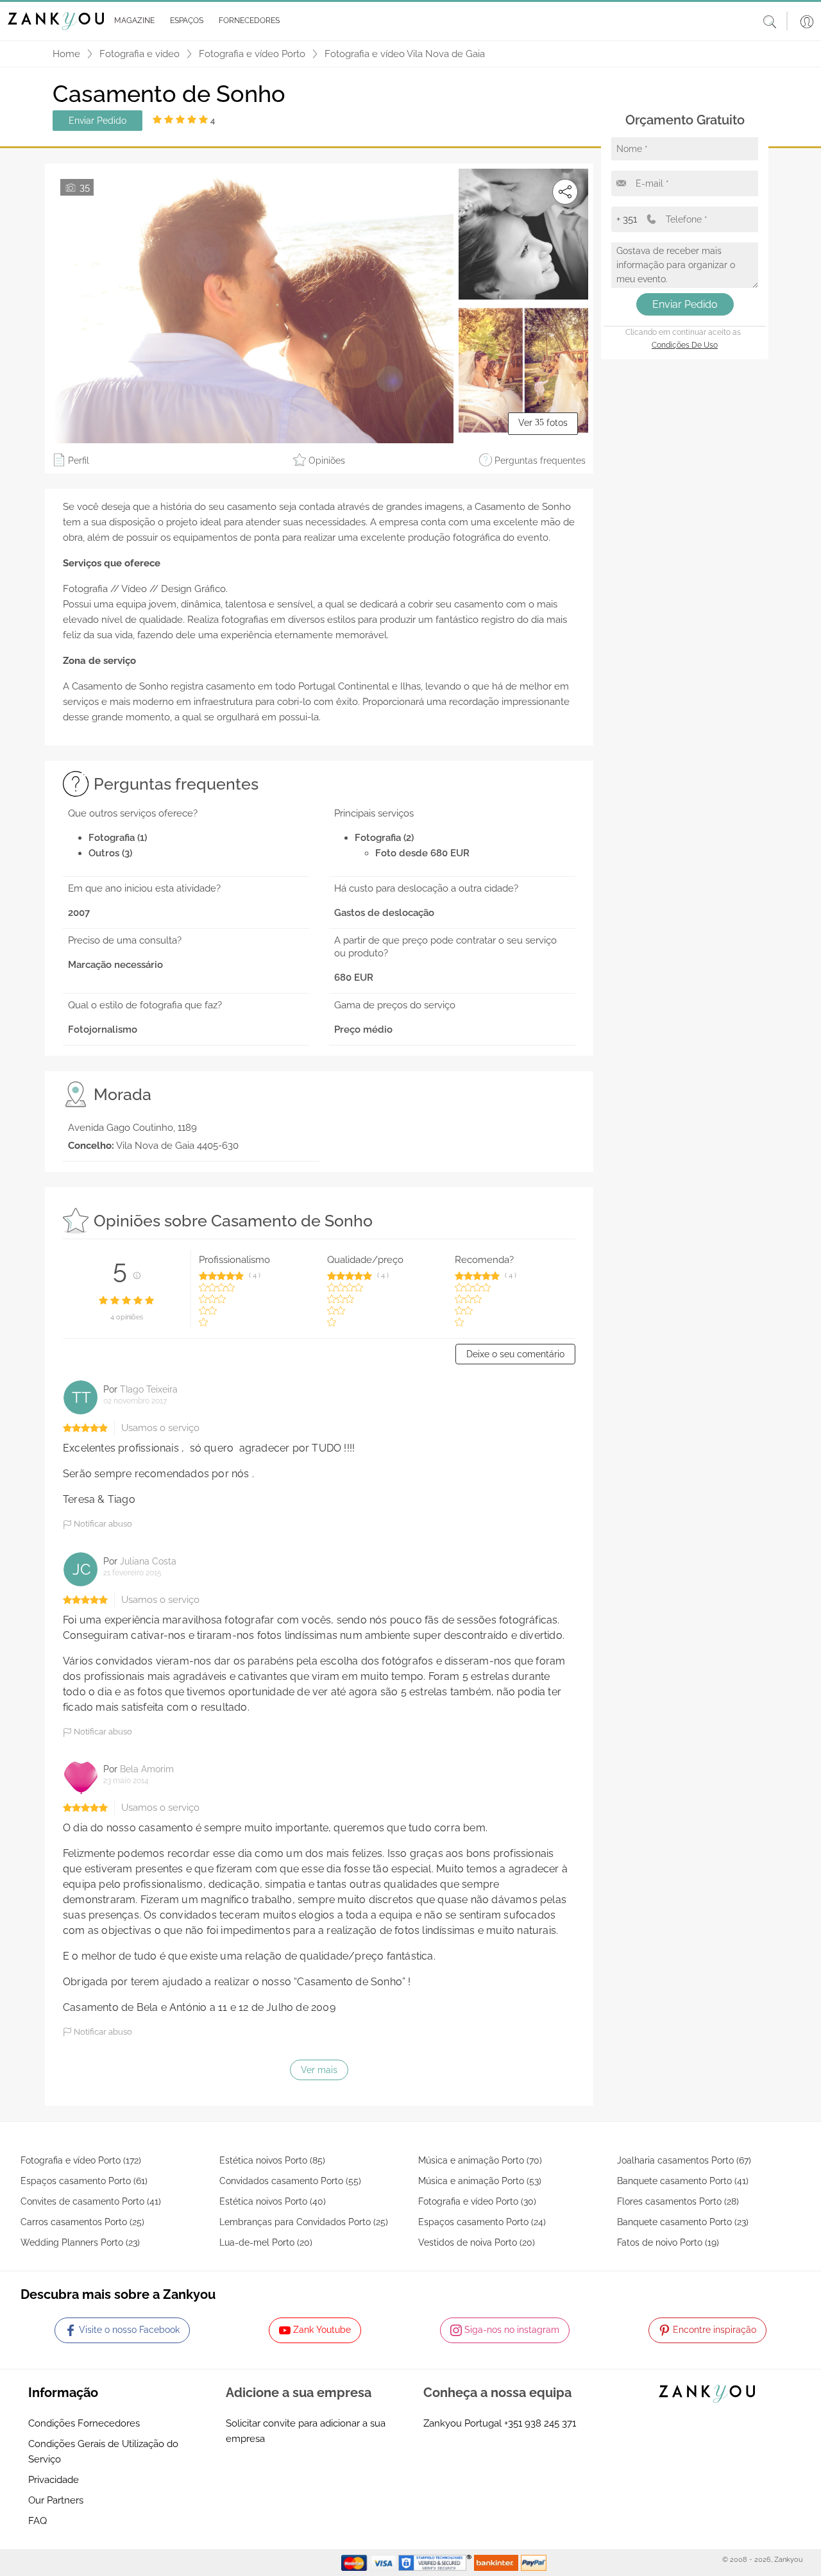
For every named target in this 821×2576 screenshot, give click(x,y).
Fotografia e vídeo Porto (252, 54)
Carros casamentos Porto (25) (82, 2222)
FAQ (38, 2521)
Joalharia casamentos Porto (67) (684, 2160)
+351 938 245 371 (540, 2423)
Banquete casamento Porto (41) (683, 2181)
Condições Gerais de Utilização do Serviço (103, 2452)
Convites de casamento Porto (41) (91, 2201)
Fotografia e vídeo (140, 54)
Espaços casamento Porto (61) (84, 2181)
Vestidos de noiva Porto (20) (477, 2242)
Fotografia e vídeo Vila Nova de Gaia (405, 54)
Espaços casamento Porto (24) (482, 2222)
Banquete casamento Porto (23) (683, 2222)
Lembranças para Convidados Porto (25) (304, 2222)
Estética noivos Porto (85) (272, 2160)
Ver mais (319, 2070)
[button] (132, 21)
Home (66, 54)
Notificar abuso (102, 1524)
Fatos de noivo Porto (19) (668, 2242)
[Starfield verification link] (436, 2562)
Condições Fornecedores (84, 2423)
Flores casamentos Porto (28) (678, 2201)
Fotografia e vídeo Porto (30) (477, 2201)
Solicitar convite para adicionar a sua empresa (306, 2431)
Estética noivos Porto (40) (273, 2201)
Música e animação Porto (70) (480, 2160)
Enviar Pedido (97, 121)
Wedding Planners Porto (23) (80, 2242)
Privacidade (54, 2480)
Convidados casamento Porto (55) (290, 2181)
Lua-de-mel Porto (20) (266, 2242)
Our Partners (56, 2500)
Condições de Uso (685, 345)
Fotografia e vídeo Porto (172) (81, 2160)
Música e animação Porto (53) (480, 2181)
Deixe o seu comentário (515, 1354)
